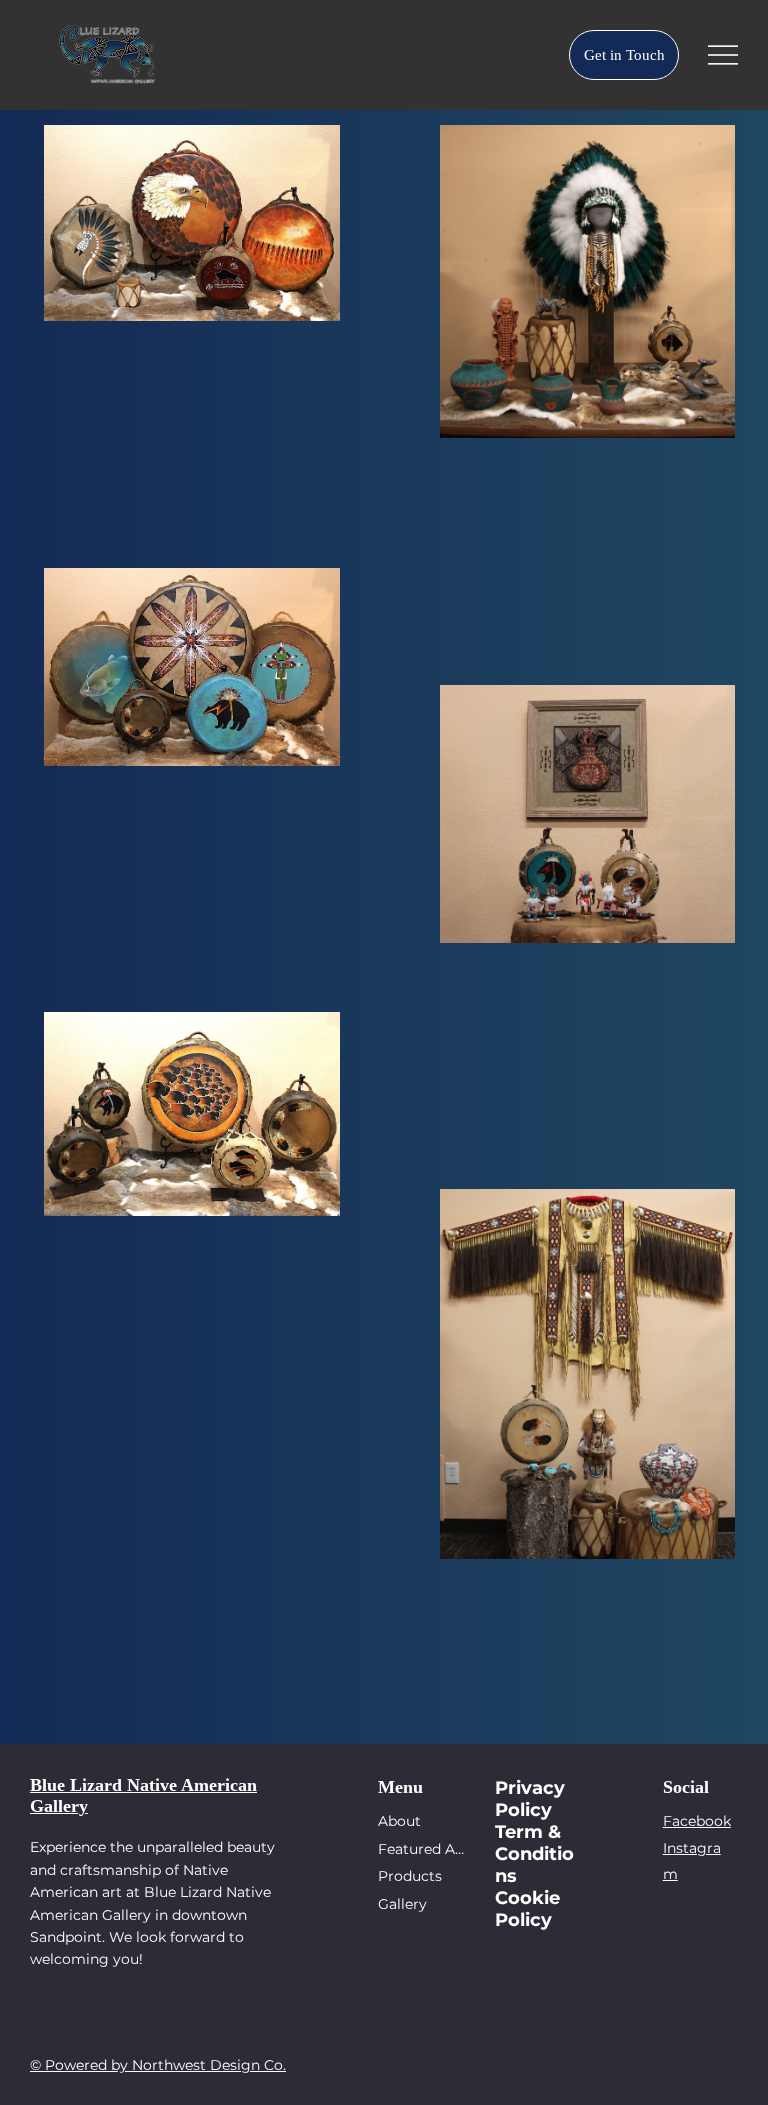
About (399, 1821)
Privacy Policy (544, 1954)
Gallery (402, 1904)
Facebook (697, 1821)
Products (410, 1876)
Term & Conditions (559, 1981)
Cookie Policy (542, 2007)
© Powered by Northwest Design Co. (158, 2065)
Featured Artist (421, 1849)
